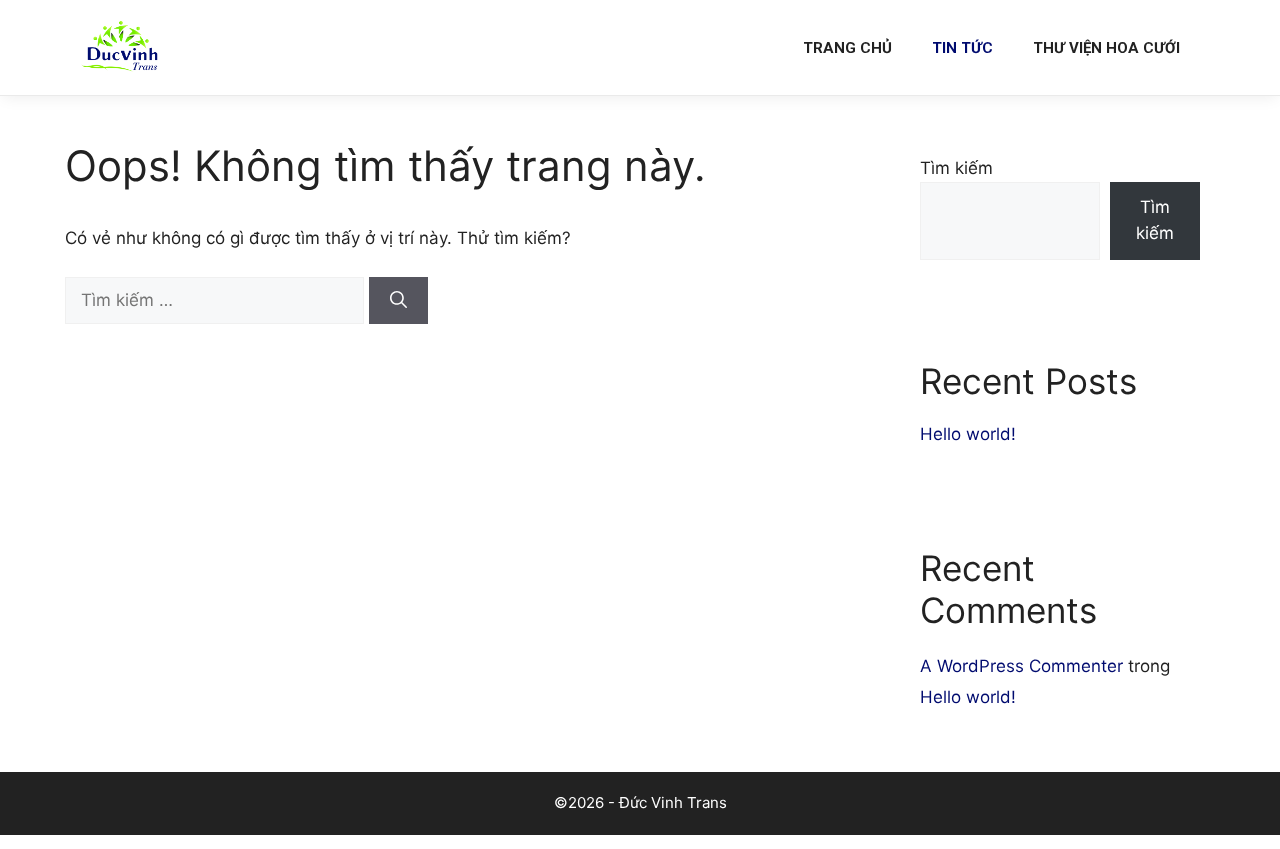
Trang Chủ (847, 48)
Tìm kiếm (956, 168)
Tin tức (962, 48)
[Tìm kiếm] (398, 301)
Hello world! (968, 434)
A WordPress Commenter (1021, 666)
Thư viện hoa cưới (1106, 48)
